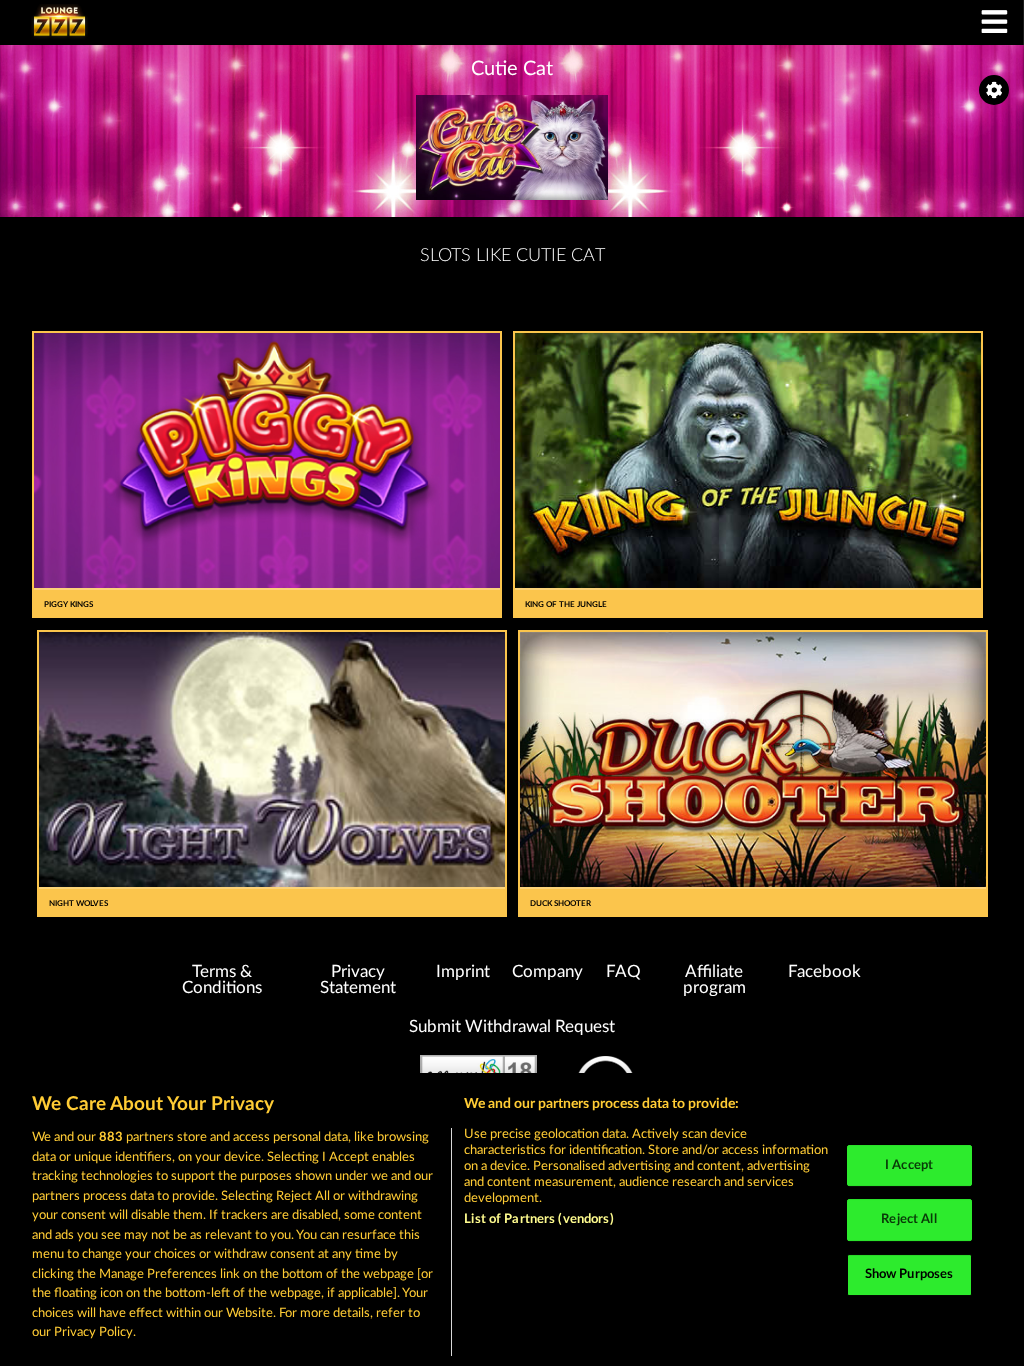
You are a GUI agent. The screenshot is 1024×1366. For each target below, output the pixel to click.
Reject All (908, 1219)
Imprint (463, 972)
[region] (512, 1219)
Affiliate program (714, 980)
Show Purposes (909, 1274)
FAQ (623, 972)
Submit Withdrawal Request (512, 1027)
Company (547, 972)
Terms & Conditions (222, 980)
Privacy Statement (358, 980)
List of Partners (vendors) (538, 1219)
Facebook (824, 972)
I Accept (909, 1165)
